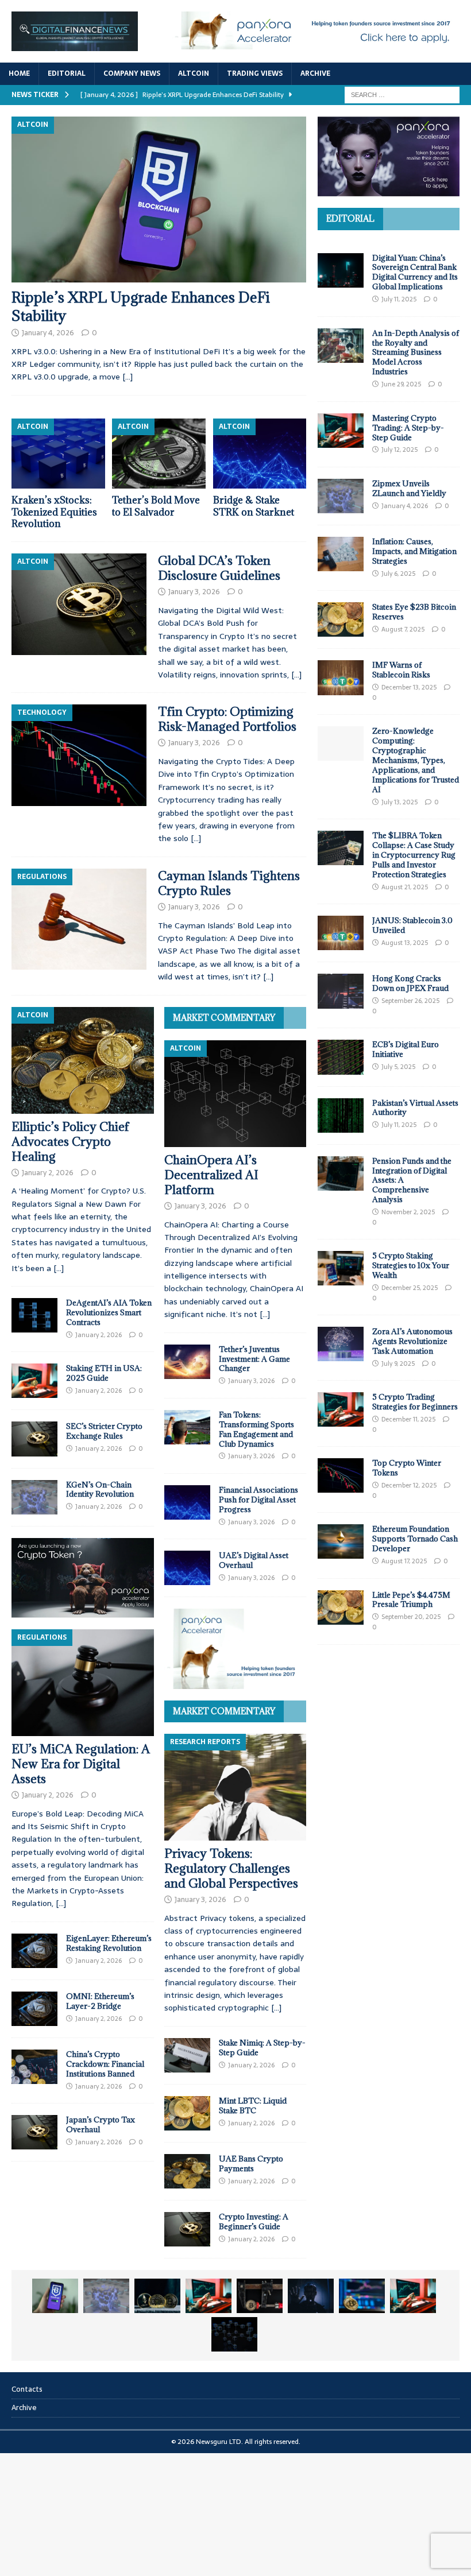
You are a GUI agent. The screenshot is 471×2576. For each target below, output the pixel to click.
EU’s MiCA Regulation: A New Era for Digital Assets (81, 1764)
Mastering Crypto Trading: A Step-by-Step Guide (408, 428)
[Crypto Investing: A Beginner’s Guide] (187, 2229)
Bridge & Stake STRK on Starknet (254, 506)
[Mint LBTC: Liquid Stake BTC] (187, 2113)
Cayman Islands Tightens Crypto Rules (229, 883)
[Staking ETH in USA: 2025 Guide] (34, 1381)
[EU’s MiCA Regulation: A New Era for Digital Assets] (83, 1683)
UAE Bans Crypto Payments (251, 2164)
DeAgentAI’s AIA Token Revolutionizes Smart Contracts (109, 1312)
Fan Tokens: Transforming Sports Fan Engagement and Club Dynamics (256, 1429)
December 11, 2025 (408, 1419)
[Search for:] (402, 95)
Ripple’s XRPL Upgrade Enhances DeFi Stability (141, 306)
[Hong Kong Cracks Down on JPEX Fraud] (341, 991)
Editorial (67, 73)
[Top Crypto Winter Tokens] (341, 1475)
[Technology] (79, 755)
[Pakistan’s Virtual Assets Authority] (341, 1115)
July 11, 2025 (399, 299)
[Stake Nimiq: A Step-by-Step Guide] (187, 2055)
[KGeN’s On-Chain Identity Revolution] (34, 1497)
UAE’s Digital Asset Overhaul (254, 1560)
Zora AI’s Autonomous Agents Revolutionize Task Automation (412, 1341)
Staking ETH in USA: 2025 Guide (104, 1373)
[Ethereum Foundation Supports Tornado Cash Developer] (341, 1541)
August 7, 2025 (403, 629)
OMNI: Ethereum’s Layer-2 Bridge (100, 2001)
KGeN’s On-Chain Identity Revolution (100, 1490)
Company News (132, 73)
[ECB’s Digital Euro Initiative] (341, 1057)
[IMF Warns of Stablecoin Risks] (341, 677)
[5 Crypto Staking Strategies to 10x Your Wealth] (341, 1268)
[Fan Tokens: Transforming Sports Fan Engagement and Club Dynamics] (187, 1427)
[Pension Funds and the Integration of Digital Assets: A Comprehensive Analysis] (341, 1173)
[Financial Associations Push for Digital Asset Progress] (187, 1502)
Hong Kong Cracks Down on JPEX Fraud (410, 983)
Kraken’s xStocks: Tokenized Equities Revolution (54, 512)
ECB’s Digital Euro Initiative (406, 1049)
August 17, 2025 (404, 1561)
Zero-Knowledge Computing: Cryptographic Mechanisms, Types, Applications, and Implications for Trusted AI (416, 760)
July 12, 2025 (399, 450)
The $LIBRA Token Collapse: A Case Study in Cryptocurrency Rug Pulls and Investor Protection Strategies (414, 855)
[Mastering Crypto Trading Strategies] (209, 2296)
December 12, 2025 (409, 1485)
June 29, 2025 (401, 384)
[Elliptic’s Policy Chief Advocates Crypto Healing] (83, 1060)
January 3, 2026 (194, 592)
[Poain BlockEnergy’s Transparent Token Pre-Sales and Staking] (413, 2296)
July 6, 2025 (398, 574)
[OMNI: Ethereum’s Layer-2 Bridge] (34, 2009)
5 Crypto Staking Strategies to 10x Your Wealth (411, 1265)
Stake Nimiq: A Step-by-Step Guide (262, 2048)
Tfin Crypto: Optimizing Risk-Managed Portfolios (227, 719)
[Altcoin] (79, 604)
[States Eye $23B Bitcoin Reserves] (341, 619)
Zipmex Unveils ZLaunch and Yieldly (409, 488)
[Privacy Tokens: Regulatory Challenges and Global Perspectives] (235, 1787)
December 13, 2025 (409, 687)
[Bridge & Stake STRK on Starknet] (260, 454)
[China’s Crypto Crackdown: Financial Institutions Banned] (34, 2067)
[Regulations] (79, 919)
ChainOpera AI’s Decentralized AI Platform (211, 1175)
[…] (128, 377)
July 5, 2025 (398, 1067)
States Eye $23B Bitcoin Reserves (414, 612)
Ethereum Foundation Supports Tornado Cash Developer (415, 1539)
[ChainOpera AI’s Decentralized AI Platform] (235, 1094)
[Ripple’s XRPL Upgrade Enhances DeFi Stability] (159, 200)
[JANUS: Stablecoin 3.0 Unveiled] (341, 933)
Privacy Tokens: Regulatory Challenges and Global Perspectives (231, 1868)
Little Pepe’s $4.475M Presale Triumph (411, 1600)
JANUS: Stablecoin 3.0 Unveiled (412, 925)
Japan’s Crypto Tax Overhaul (101, 2124)
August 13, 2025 (405, 943)
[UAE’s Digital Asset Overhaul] (187, 1568)
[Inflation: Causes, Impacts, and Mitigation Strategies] (341, 554)
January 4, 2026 (48, 333)
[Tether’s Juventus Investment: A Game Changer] (187, 1362)
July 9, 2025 (398, 1363)
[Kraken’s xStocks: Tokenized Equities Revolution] (58, 454)
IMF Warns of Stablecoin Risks (401, 670)
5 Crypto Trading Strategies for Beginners (415, 1402)
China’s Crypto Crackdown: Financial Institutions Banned (105, 2064)
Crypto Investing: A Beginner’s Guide (254, 2221)
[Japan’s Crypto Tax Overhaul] (34, 2132)
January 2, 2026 (48, 1173)
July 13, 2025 (399, 802)
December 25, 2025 (410, 1288)
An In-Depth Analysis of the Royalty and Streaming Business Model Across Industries (416, 352)
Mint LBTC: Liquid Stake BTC (253, 2106)
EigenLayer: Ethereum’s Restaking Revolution (109, 1943)
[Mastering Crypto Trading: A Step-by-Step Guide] (341, 431)
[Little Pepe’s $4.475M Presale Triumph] (341, 1607)
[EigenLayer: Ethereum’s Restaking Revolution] (34, 1951)
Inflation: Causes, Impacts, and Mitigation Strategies (414, 551)
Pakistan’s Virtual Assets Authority (415, 1108)
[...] (59, 1268)
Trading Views (255, 73)
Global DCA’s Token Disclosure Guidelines (219, 568)
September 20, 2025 (411, 1617)
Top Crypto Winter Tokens (407, 1468)
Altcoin (194, 73)
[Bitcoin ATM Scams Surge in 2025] (260, 2296)
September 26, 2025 (410, 1001)
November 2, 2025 (408, 1212)
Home (19, 73)
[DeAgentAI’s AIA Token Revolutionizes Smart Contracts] (34, 1315)
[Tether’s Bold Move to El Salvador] (159, 454)
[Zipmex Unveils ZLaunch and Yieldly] (341, 496)
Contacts (27, 2389)
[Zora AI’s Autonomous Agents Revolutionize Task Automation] (341, 1344)
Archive (315, 73)
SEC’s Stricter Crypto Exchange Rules (104, 1431)
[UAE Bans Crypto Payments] (187, 2171)
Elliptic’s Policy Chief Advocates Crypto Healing (70, 1142)
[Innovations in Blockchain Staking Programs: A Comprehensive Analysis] (234, 2334)
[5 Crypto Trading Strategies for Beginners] (341, 1409)
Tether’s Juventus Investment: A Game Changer (254, 1359)
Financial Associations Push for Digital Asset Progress (258, 1500)
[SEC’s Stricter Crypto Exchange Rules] (34, 1439)
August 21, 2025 (405, 887)
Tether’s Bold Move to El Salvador (156, 506)
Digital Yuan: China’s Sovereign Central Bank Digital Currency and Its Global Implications (415, 272)
